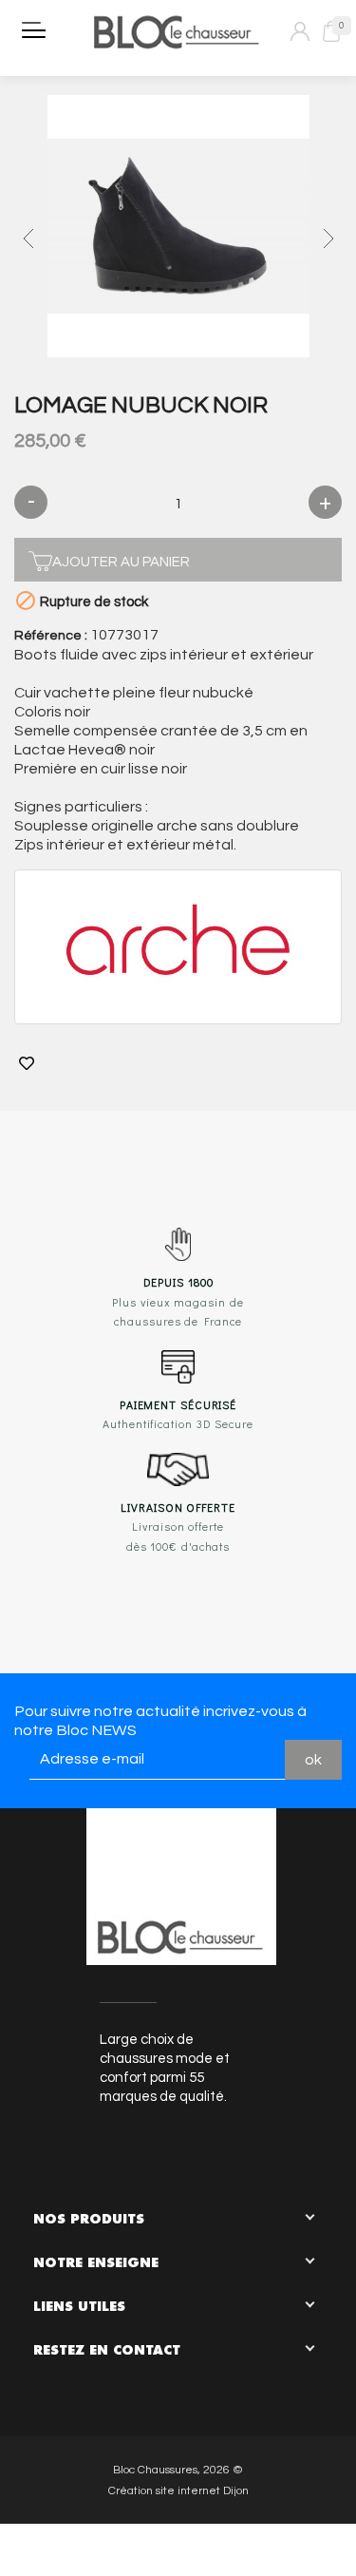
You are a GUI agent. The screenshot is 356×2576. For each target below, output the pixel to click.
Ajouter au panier (121, 562)
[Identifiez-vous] (300, 31)
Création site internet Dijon (178, 2491)
